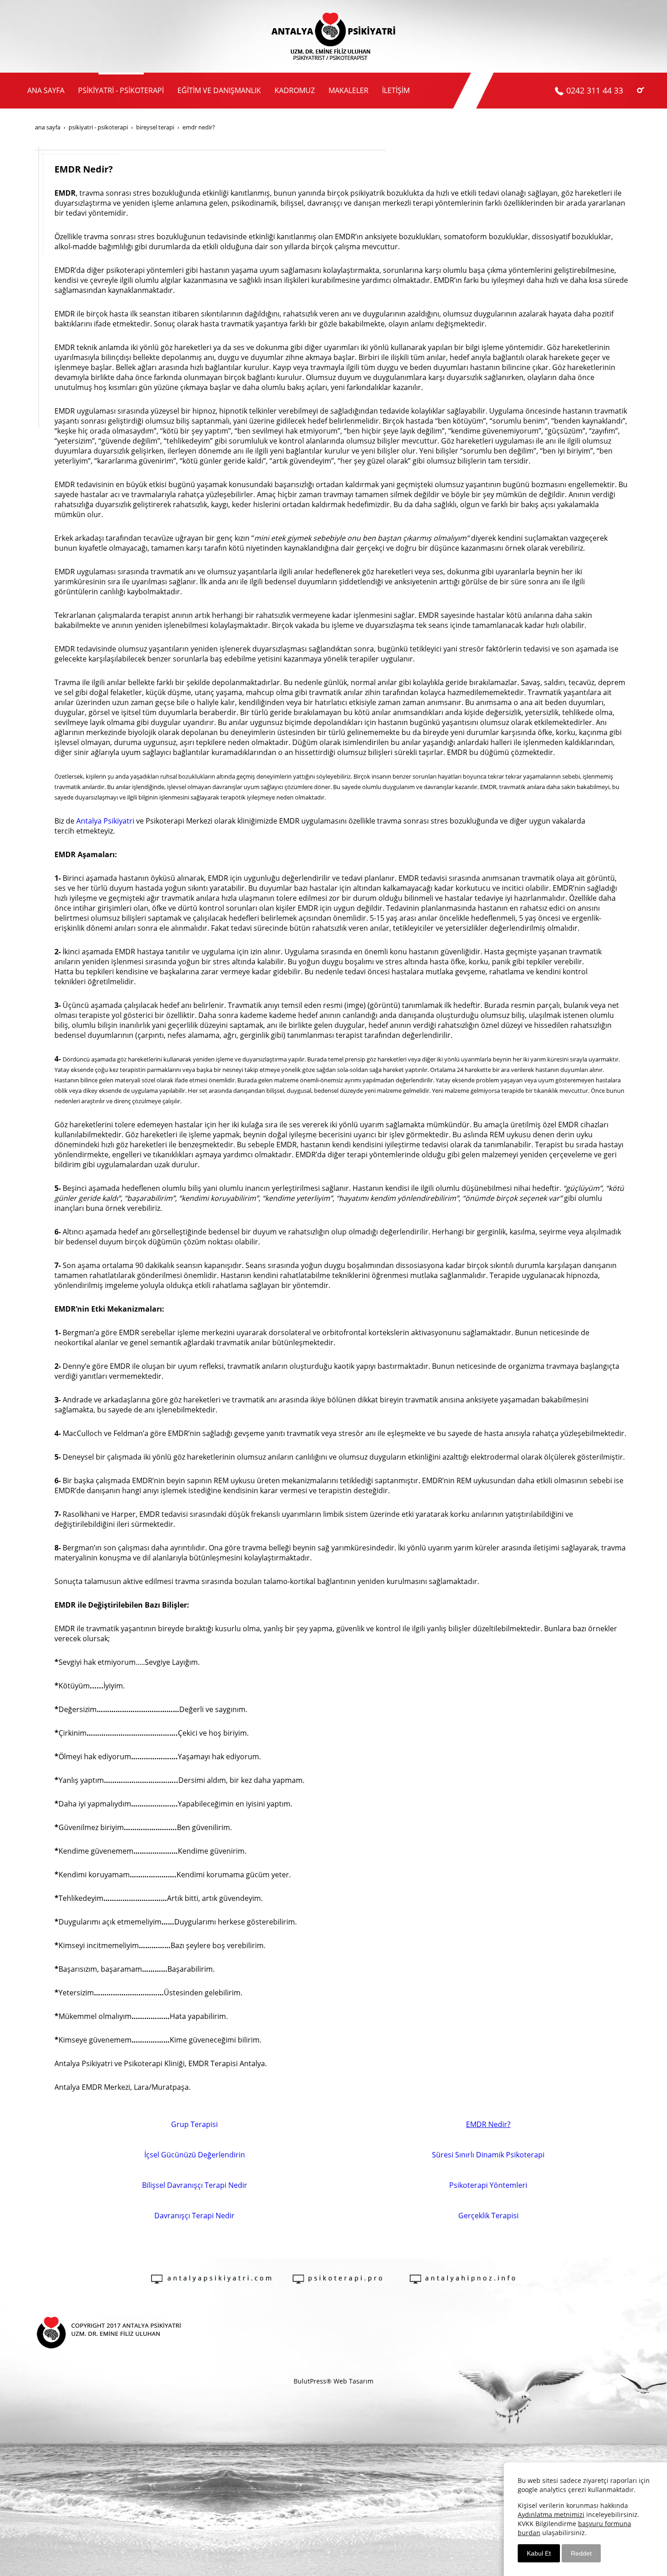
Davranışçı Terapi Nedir (194, 2216)
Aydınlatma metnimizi (551, 2514)
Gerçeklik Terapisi (488, 2216)
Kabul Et (539, 2553)
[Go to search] (640, 90)
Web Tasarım (353, 2381)
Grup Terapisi (194, 2124)
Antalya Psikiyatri (105, 821)
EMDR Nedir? (488, 2124)
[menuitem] (46, 91)
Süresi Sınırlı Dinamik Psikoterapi (488, 2155)
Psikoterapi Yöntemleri (488, 2185)
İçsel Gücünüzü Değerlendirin (195, 2155)
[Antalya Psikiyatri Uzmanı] (333, 36)
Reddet (581, 2553)
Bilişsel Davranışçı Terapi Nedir (195, 2185)
